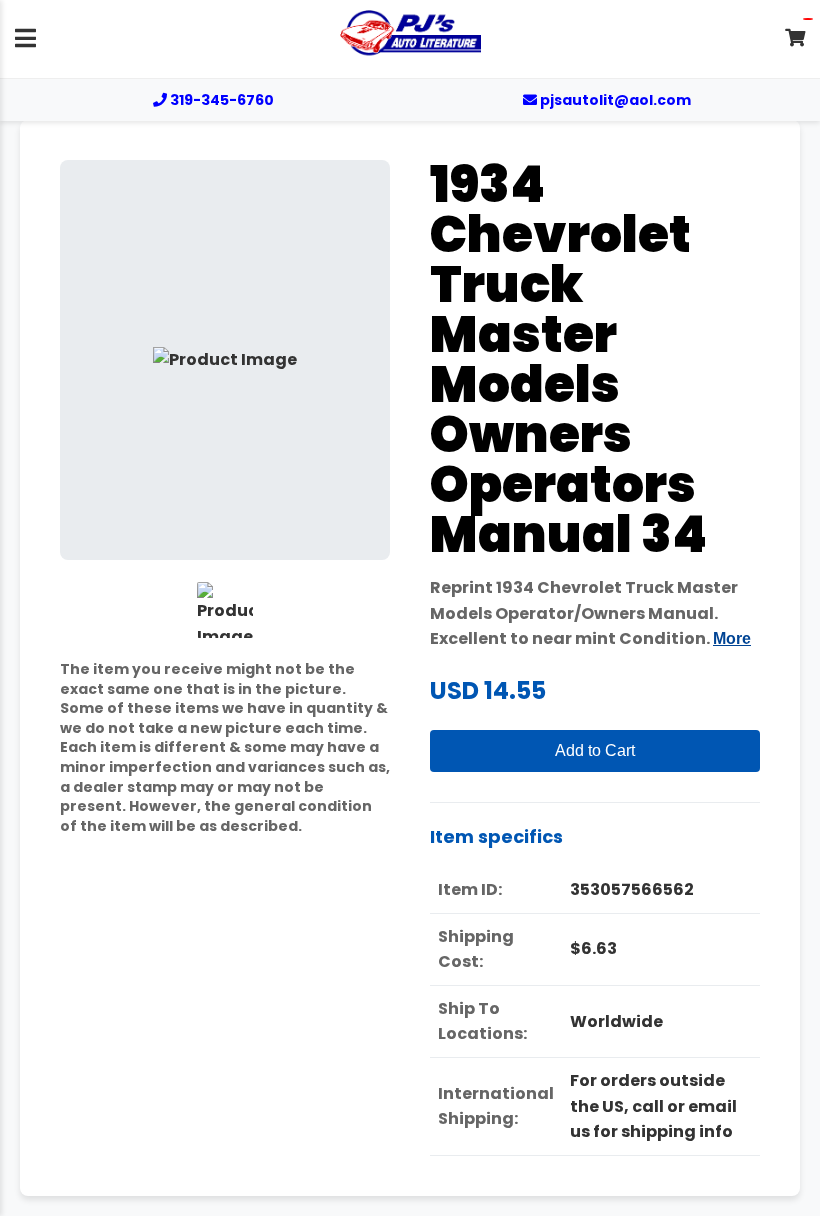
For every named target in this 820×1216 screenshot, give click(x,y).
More (732, 638)
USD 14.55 (488, 690)
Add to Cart (595, 750)
